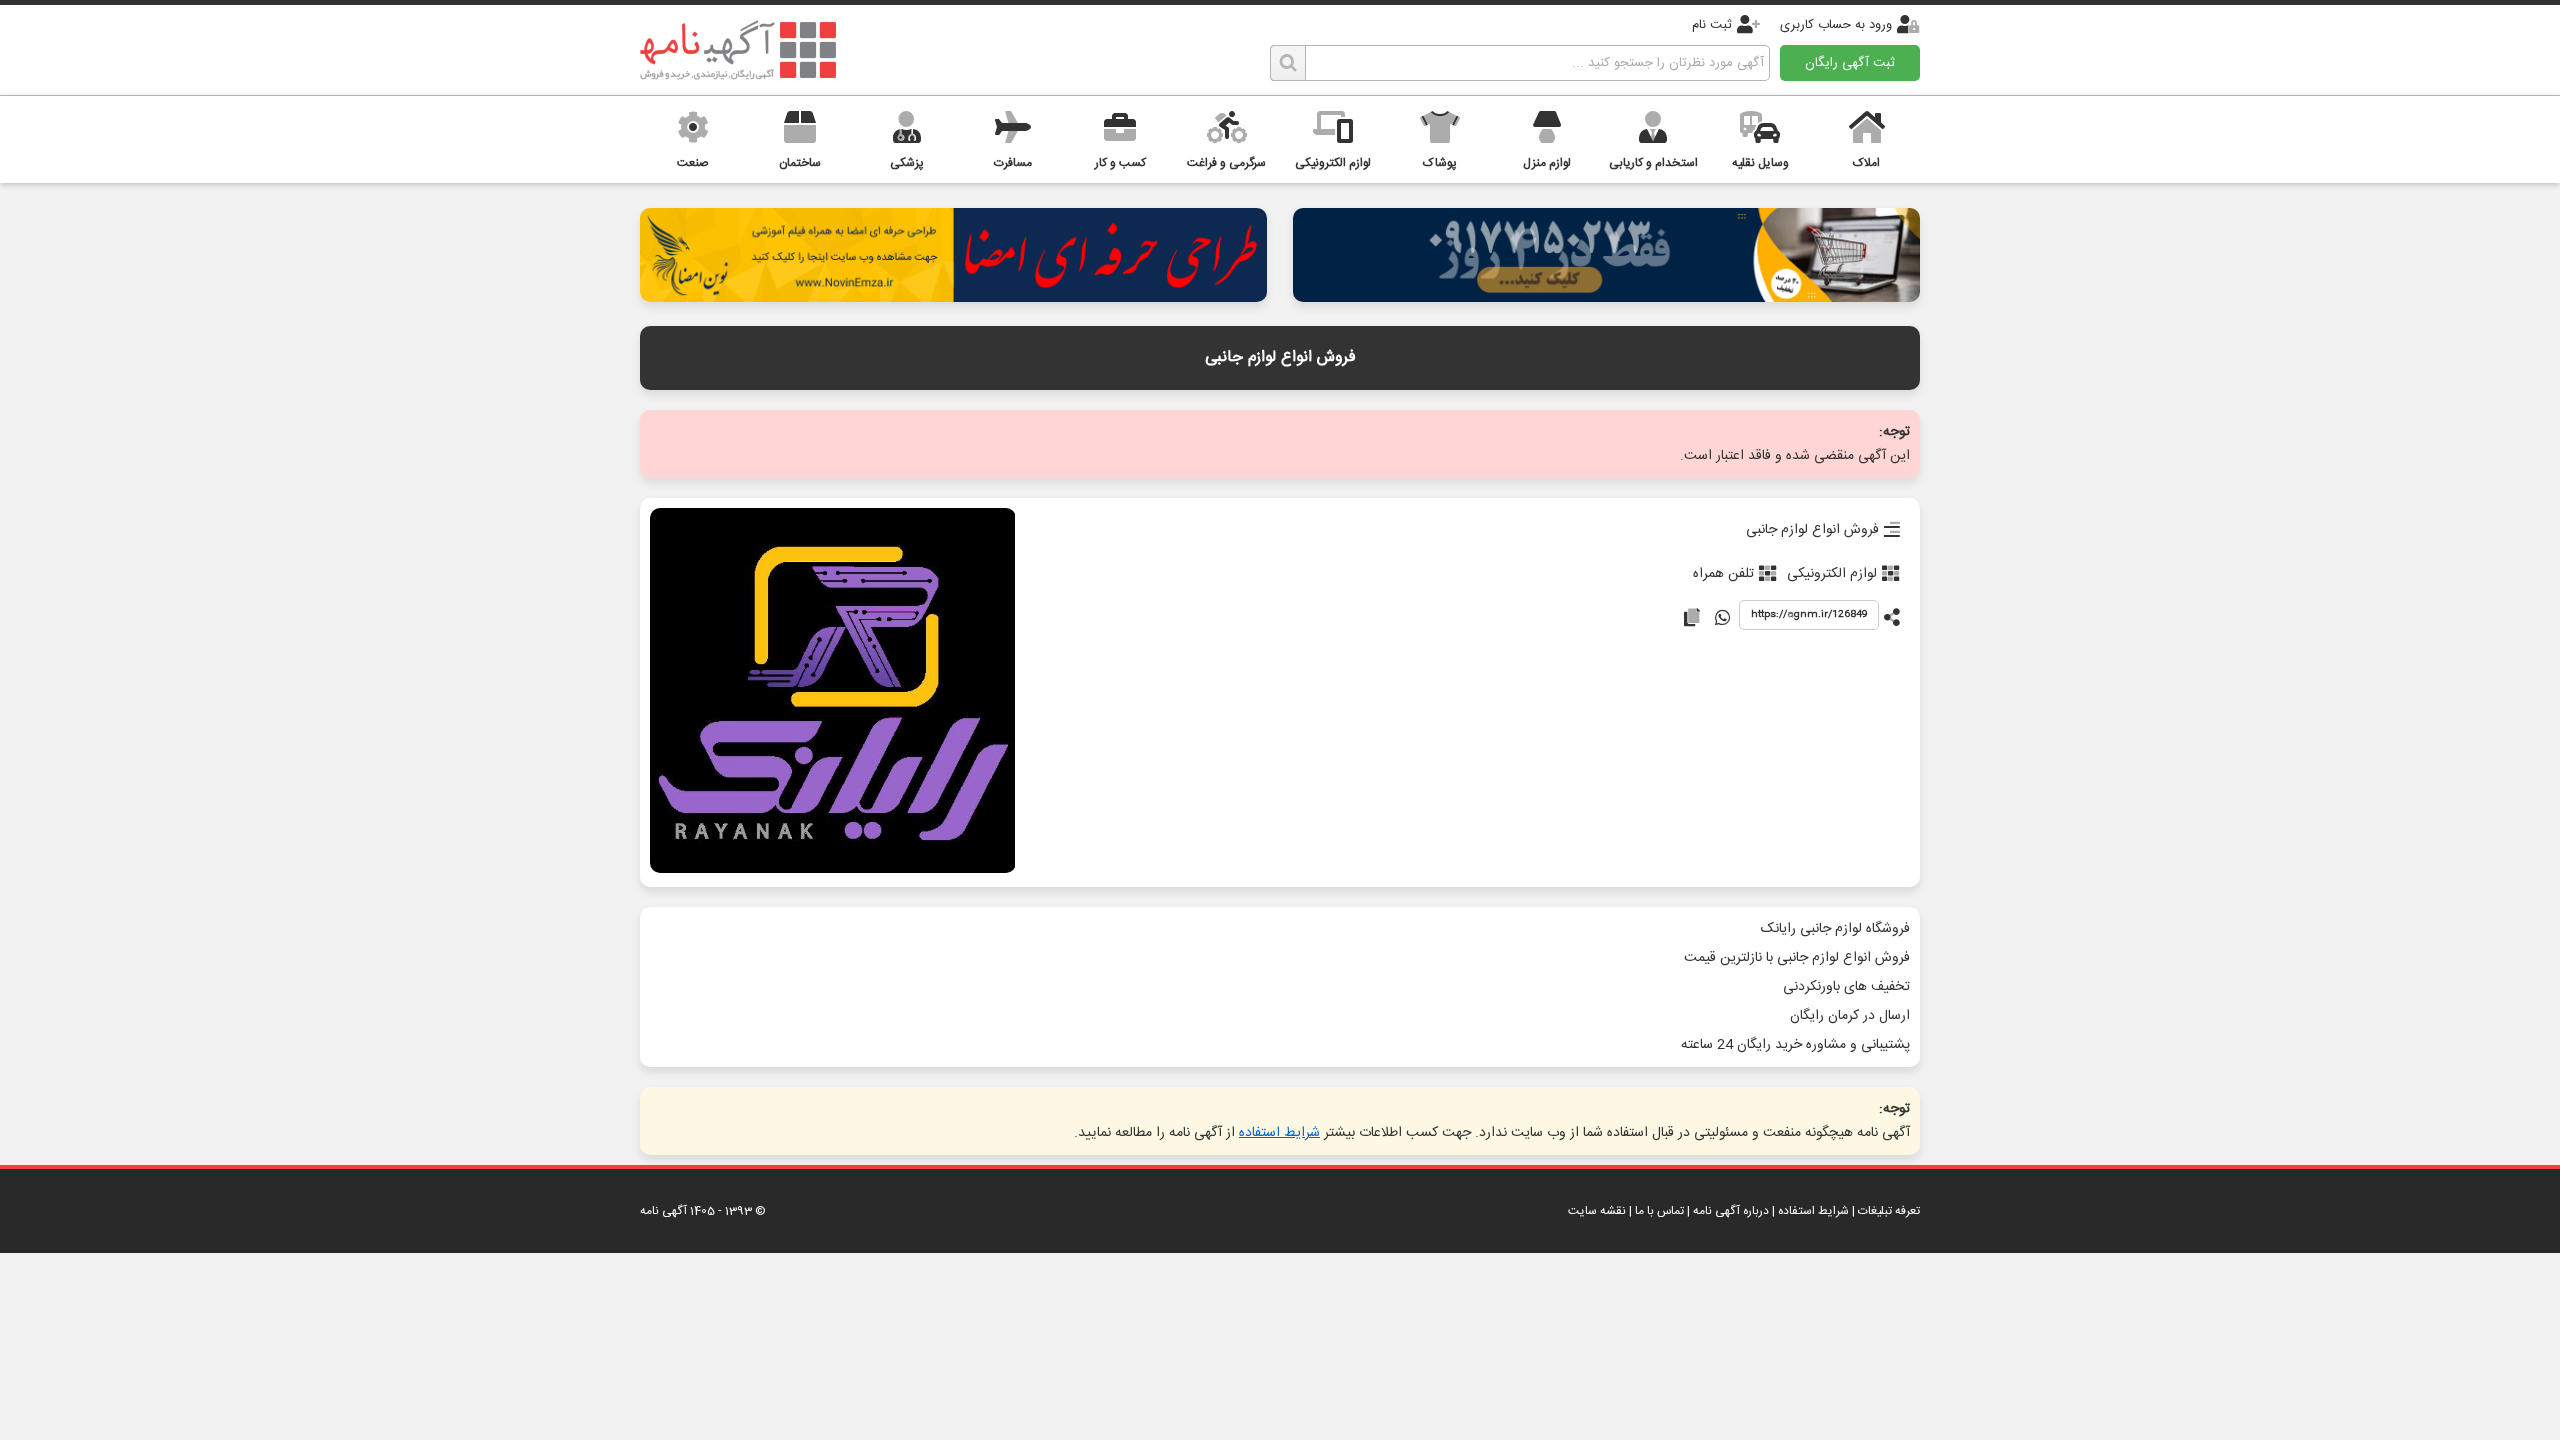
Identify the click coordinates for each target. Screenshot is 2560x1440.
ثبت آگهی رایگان (1850, 63)
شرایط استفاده (1279, 1133)
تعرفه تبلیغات (1889, 1211)
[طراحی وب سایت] (1606, 296)
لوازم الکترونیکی (1832, 574)
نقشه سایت (1597, 1211)
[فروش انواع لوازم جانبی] (832, 692)
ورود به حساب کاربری (1836, 25)
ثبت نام (1712, 25)
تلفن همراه (1723, 574)
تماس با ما (1659, 1211)
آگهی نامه (663, 1211)
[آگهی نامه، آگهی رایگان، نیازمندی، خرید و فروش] (738, 50)
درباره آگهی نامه (1731, 1211)
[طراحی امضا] (953, 296)
